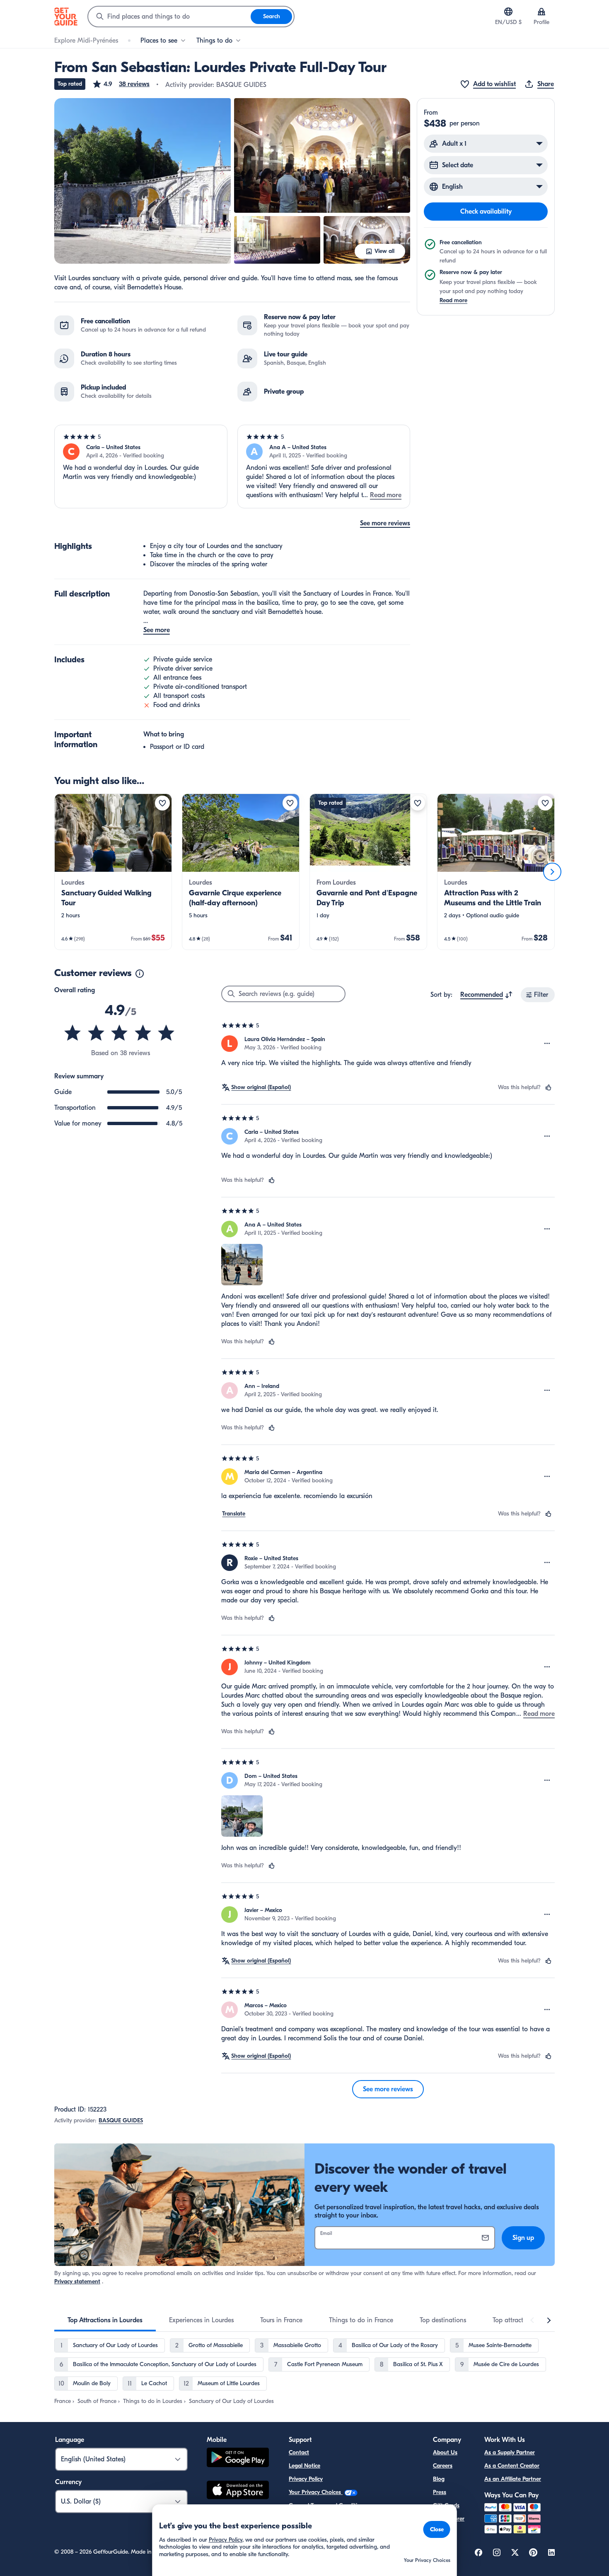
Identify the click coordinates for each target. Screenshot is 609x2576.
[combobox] (169, 17)
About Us (445, 2452)
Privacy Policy (306, 2479)
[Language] (508, 12)
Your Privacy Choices (316, 2492)
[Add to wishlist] (162, 803)
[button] (121, 84)
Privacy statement (77, 2281)
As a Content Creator (512, 2466)
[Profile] (541, 12)
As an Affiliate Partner (513, 2479)
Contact (299, 2452)
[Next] (552, 872)
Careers (443, 2466)
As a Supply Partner (510, 2452)
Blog (439, 2479)
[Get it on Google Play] (238, 2459)
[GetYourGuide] (66, 17)
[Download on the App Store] (238, 2491)
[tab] (105, 2320)
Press (440, 2492)
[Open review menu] (547, 1044)
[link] (113, 872)
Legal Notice (304, 2466)
